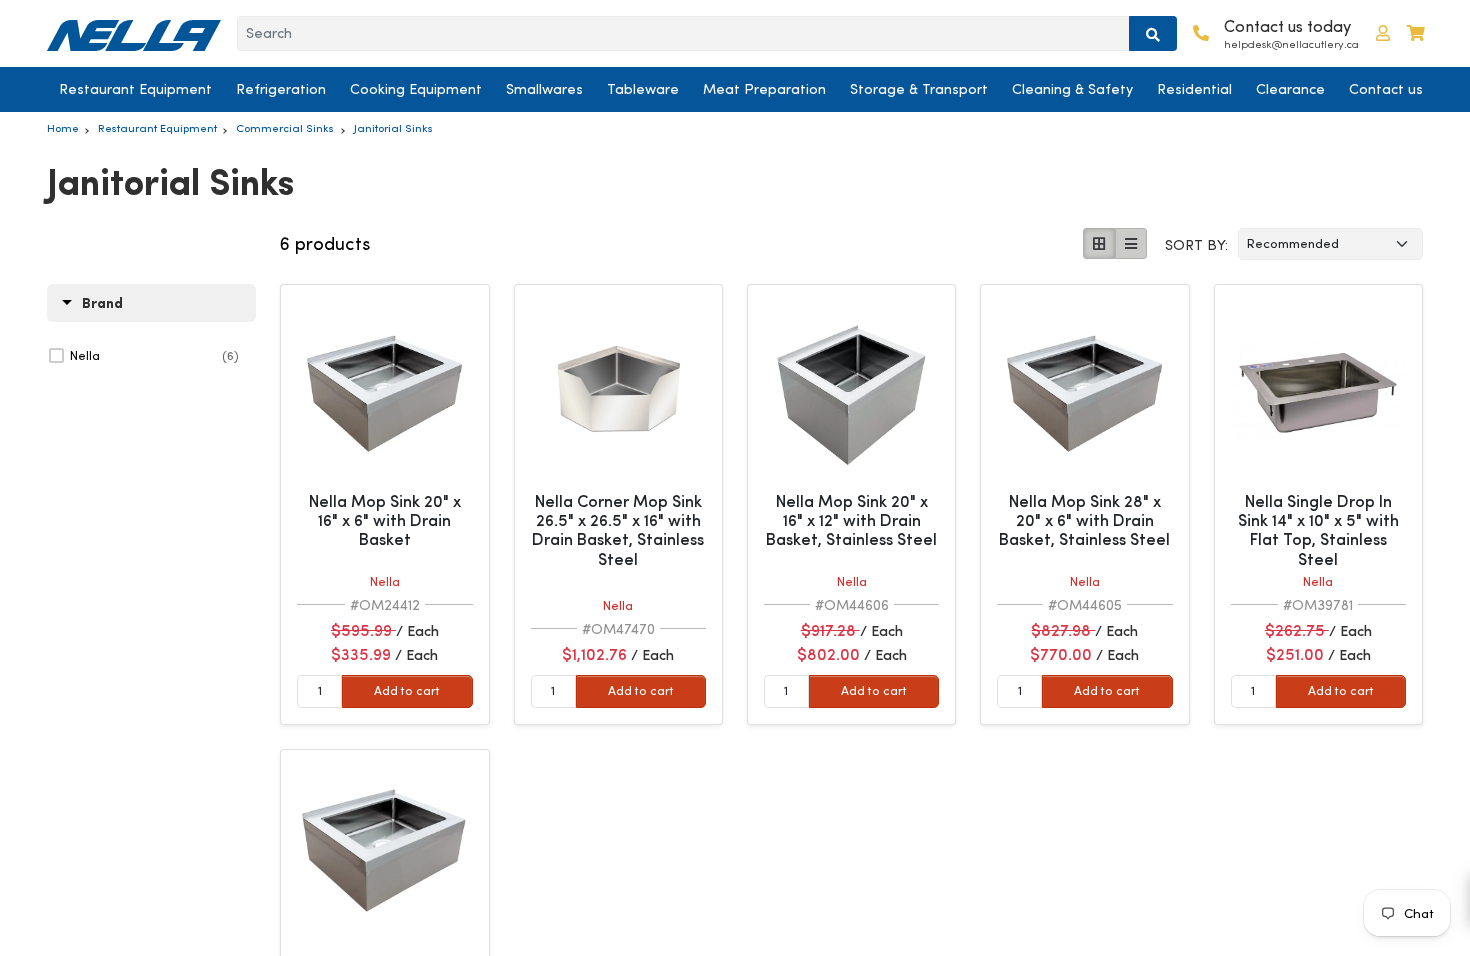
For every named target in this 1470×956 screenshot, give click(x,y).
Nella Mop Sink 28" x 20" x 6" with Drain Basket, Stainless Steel (1084, 520)
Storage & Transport (919, 89)
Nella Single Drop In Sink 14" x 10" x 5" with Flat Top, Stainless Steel (1318, 530)
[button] (1383, 33)
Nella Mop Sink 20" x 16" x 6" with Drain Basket (385, 520)
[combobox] (683, 34)
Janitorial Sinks (393, 128)
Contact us (1386, 89)
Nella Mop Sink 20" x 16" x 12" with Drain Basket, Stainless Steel (851, 520)
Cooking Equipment (416, 89)
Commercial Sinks (285, 128)
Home (63, 128)
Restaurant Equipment (135, 89)
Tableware (643, 89)
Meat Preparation (764, 89)
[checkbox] (154, 356)
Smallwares (544, 89)
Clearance (1290, 89)
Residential (1194, 89)
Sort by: (1196, 245)
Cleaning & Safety (1072, 89)
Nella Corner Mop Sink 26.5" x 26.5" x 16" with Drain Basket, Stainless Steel (618, 530)
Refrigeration (281, 89)
